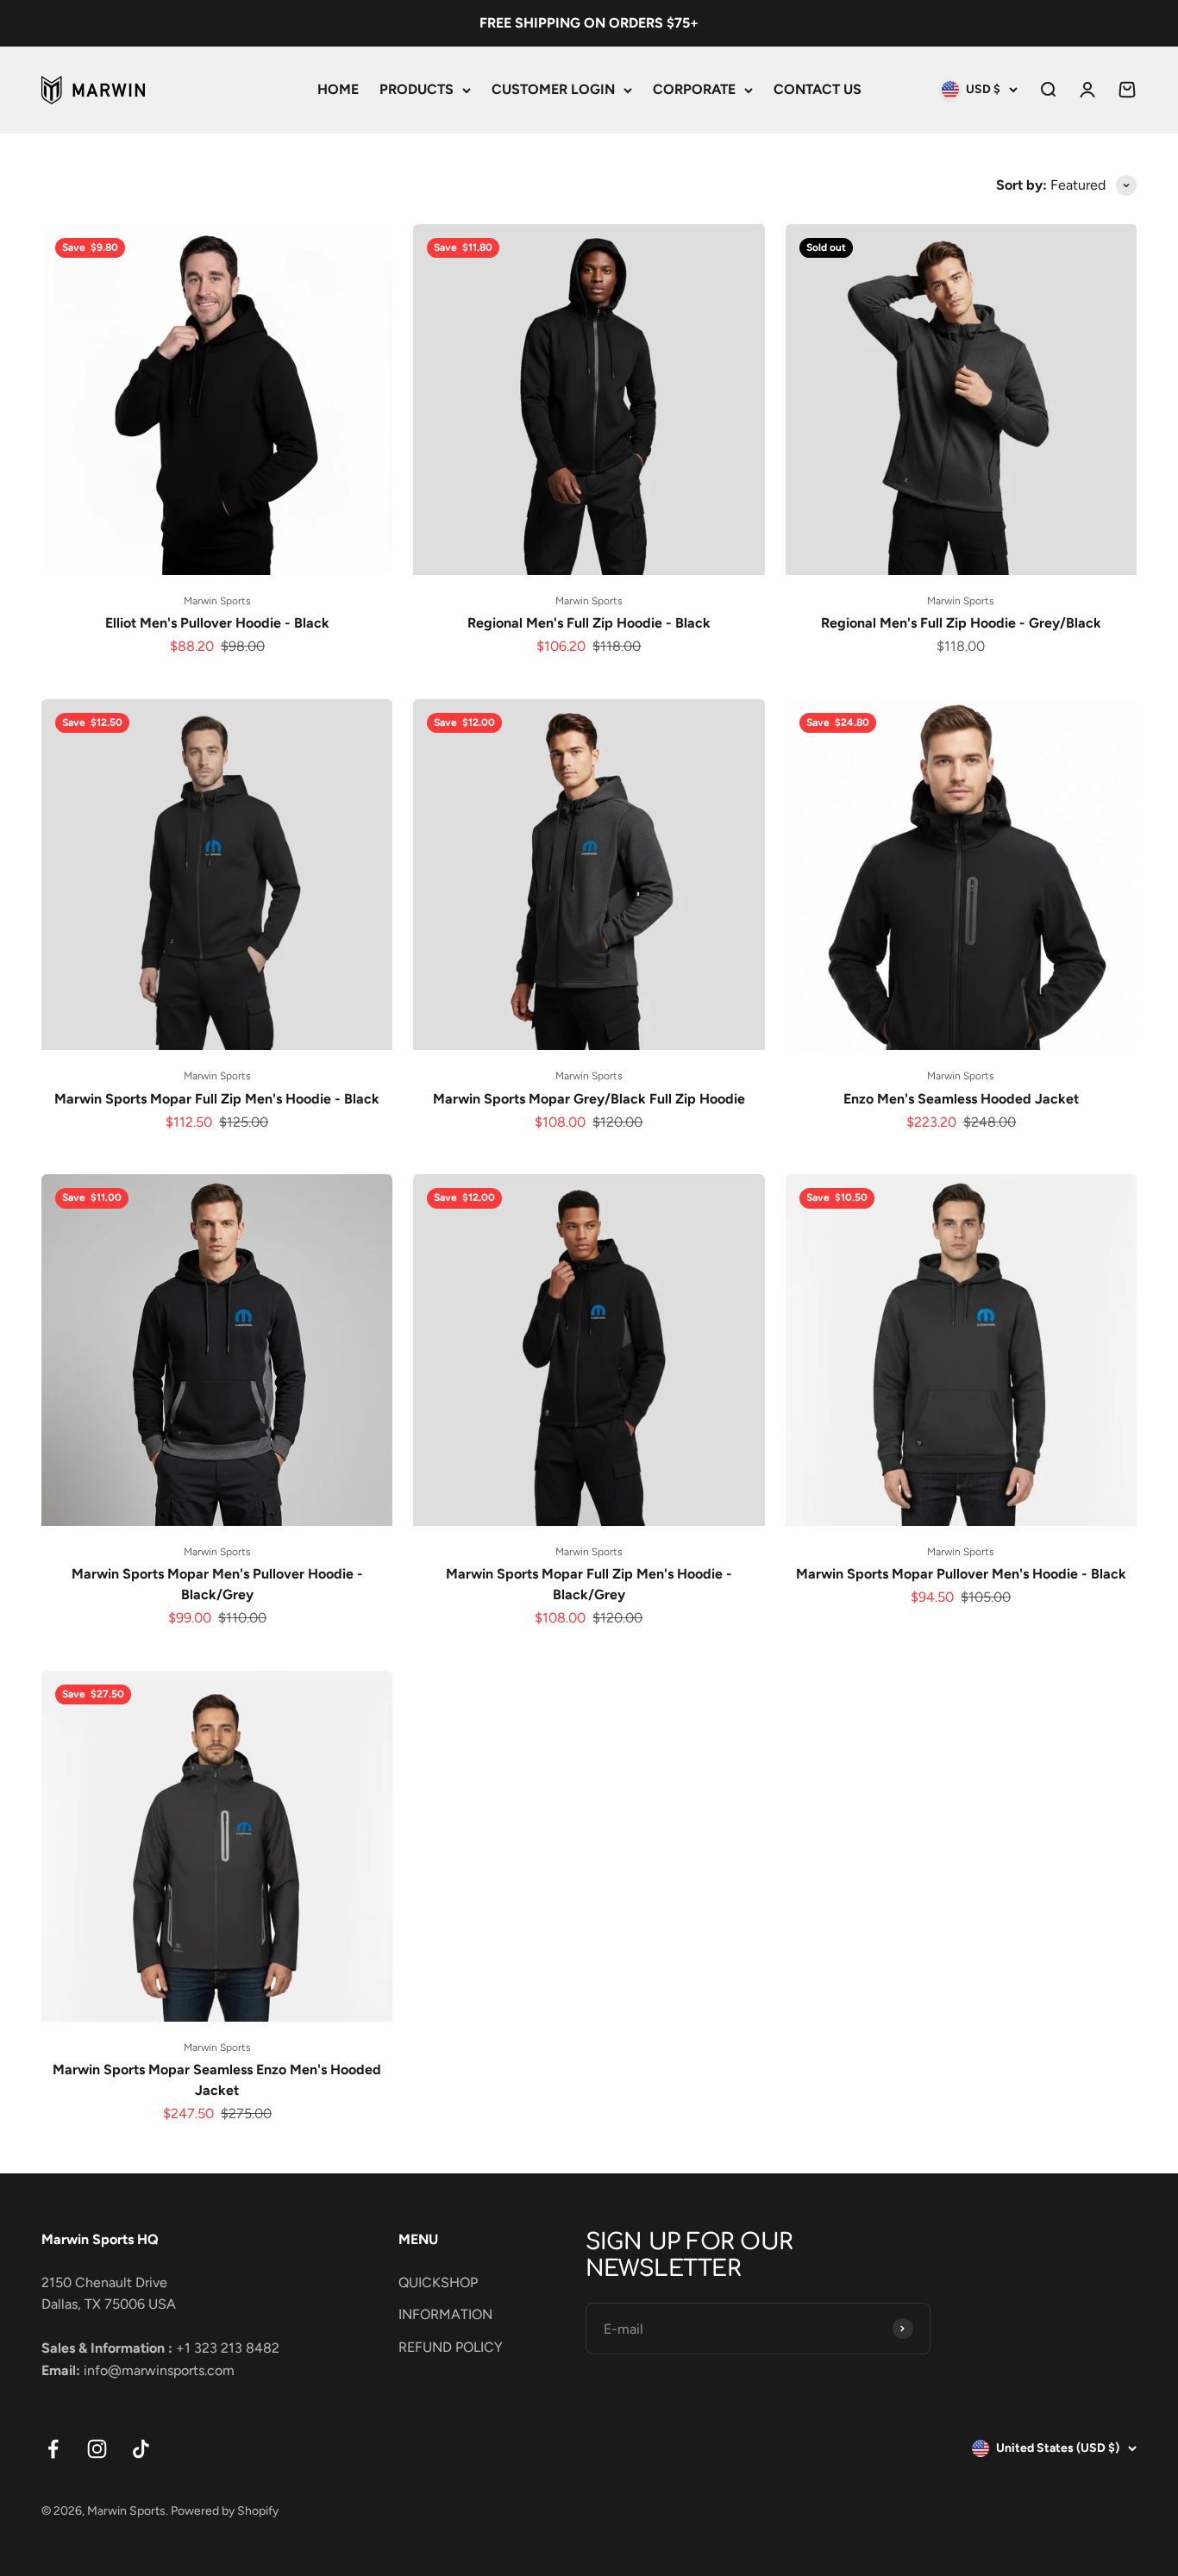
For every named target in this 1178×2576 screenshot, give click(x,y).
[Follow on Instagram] (97, 2449)
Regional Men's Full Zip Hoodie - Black (589, 623)
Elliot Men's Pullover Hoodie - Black (217, 623)
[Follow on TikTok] (141, 2449)
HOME (338, 89)
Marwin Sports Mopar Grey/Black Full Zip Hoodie (589, 1099)
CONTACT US (818, 89)
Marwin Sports (217, 601)
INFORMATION (445, 2314)
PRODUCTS (417, 89)
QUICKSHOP (438, 2282)
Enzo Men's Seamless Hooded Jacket (961, 1099)
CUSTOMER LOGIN (553, 89)
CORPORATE (694, 89)
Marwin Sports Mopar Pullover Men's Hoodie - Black (961, 1574)
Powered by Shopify (225, 2511)
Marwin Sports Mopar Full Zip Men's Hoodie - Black (217, 1099)
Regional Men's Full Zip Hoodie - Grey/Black (961, 623)
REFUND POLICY (451, 2347)
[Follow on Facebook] (53, 2449)
